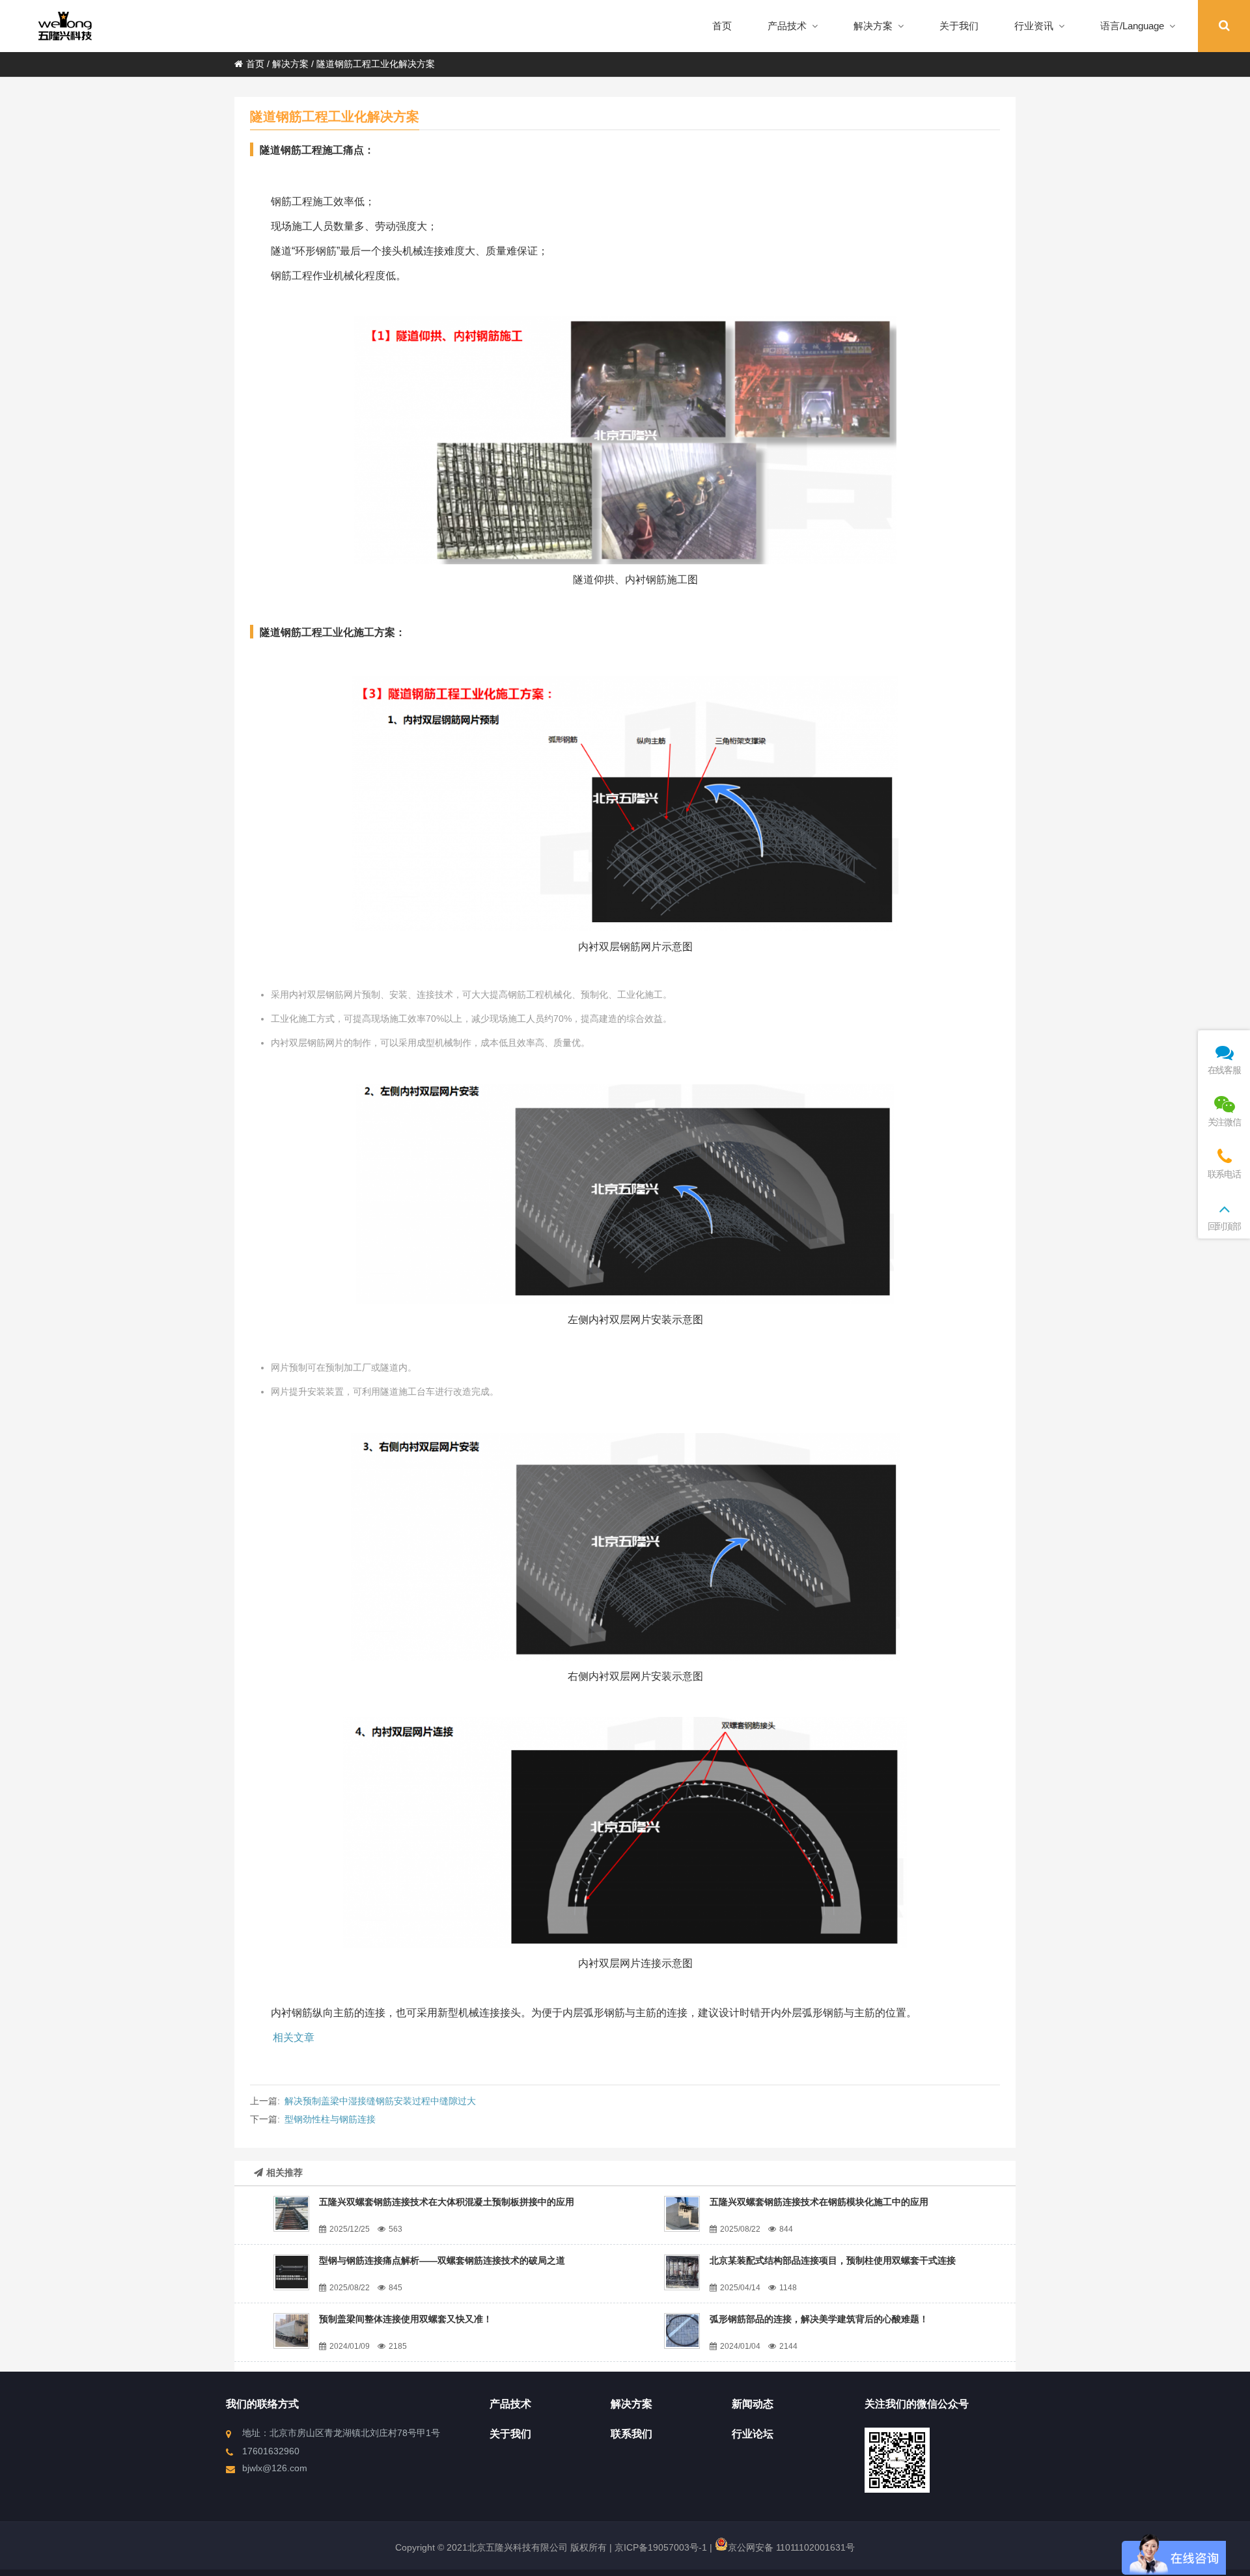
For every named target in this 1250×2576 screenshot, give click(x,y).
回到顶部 (1224, 1226)
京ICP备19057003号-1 (660, 2547)
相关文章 (294, 2037)
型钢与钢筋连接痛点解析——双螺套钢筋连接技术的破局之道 (442, 2260)
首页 (255, 64)
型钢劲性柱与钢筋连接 (330, 2119)
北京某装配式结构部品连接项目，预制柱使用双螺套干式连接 (833, 2260)
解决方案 (290, 64)
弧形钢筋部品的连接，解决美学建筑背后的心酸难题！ (819, 2319)
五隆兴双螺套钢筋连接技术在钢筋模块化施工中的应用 (819, 2202)
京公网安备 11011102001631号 (791, 2547)
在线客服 (1224, 1070)
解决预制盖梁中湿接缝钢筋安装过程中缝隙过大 (380, 2101)
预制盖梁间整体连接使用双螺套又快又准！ (406, 2319)
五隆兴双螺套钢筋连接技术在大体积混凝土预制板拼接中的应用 (447, 2202)
